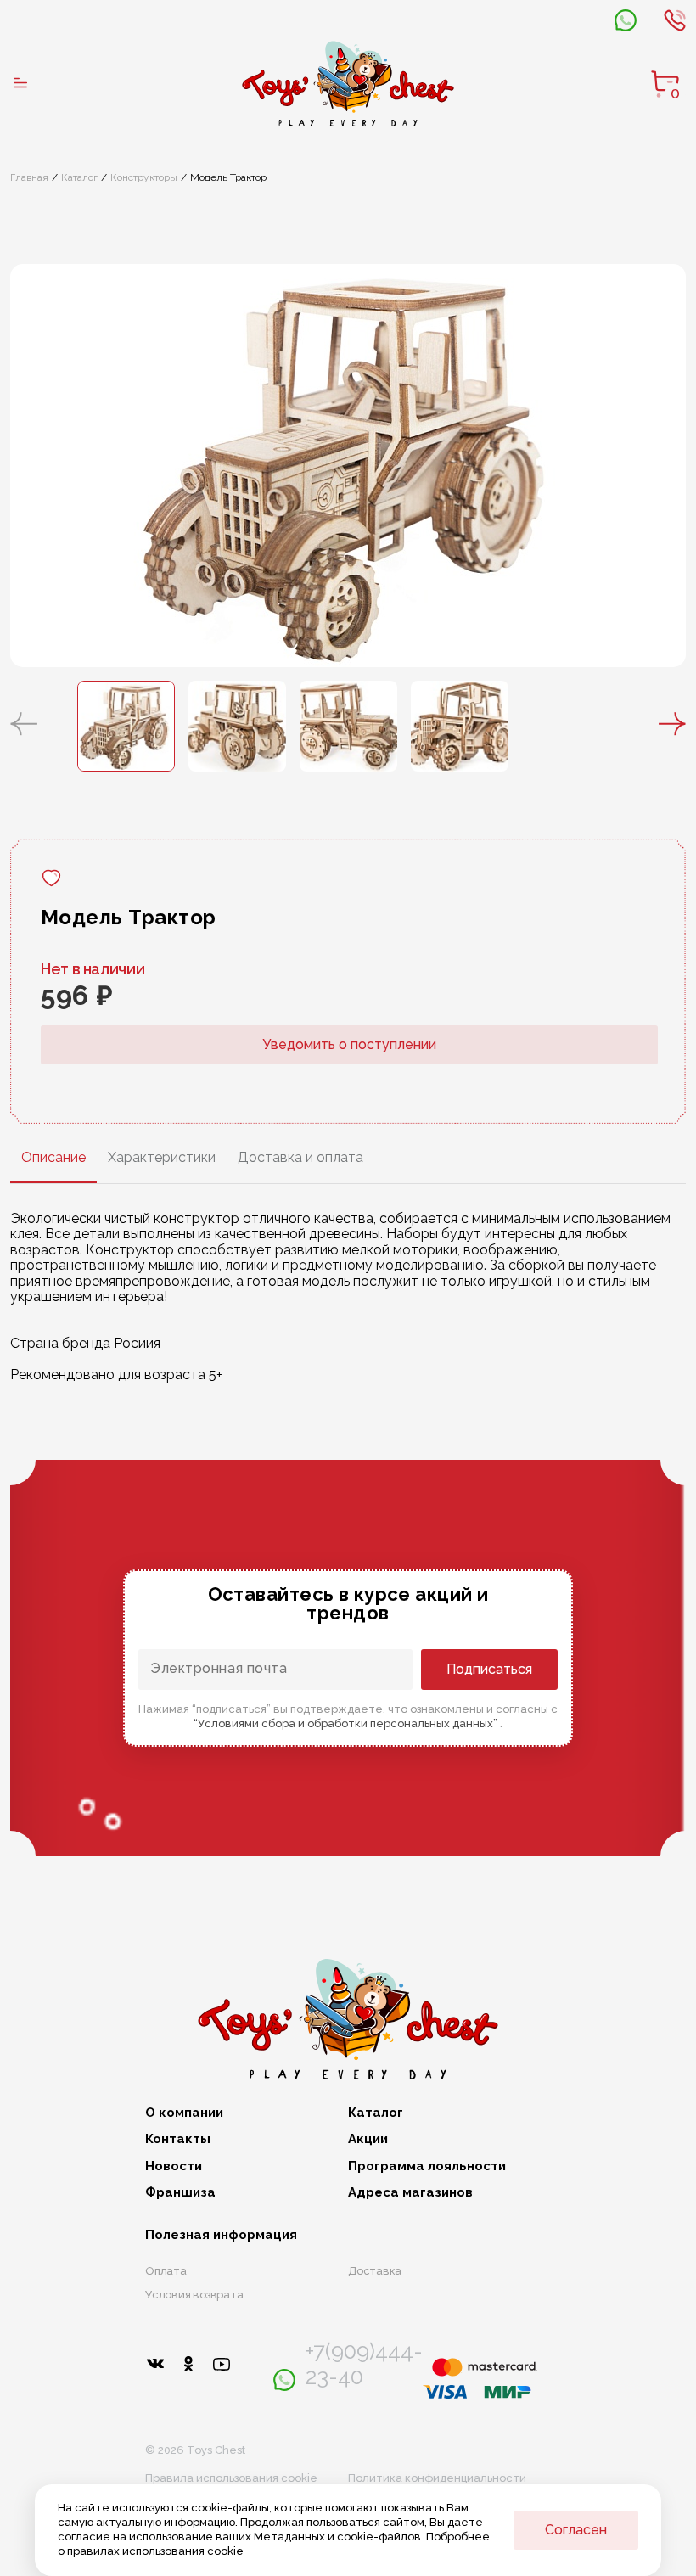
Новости (174, 2166)
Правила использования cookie (231, 2478)
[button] (24, 726)
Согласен (576, 2530)
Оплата (166, 2271)
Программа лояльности (427, 2166)
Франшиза (180, 2193)
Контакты (178, 2139)
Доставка (375, 2271)
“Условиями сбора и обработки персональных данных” (347, 1723)
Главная (29, 177)
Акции (368, 2139)
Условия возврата (194, 2295)
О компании (184, 2113)
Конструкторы (144, 177)
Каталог (79, 177)
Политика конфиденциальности (437, 2478)
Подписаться (489, 1669)
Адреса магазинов (410, 2193)
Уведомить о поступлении (349, 1044)
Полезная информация (221, 2235)
